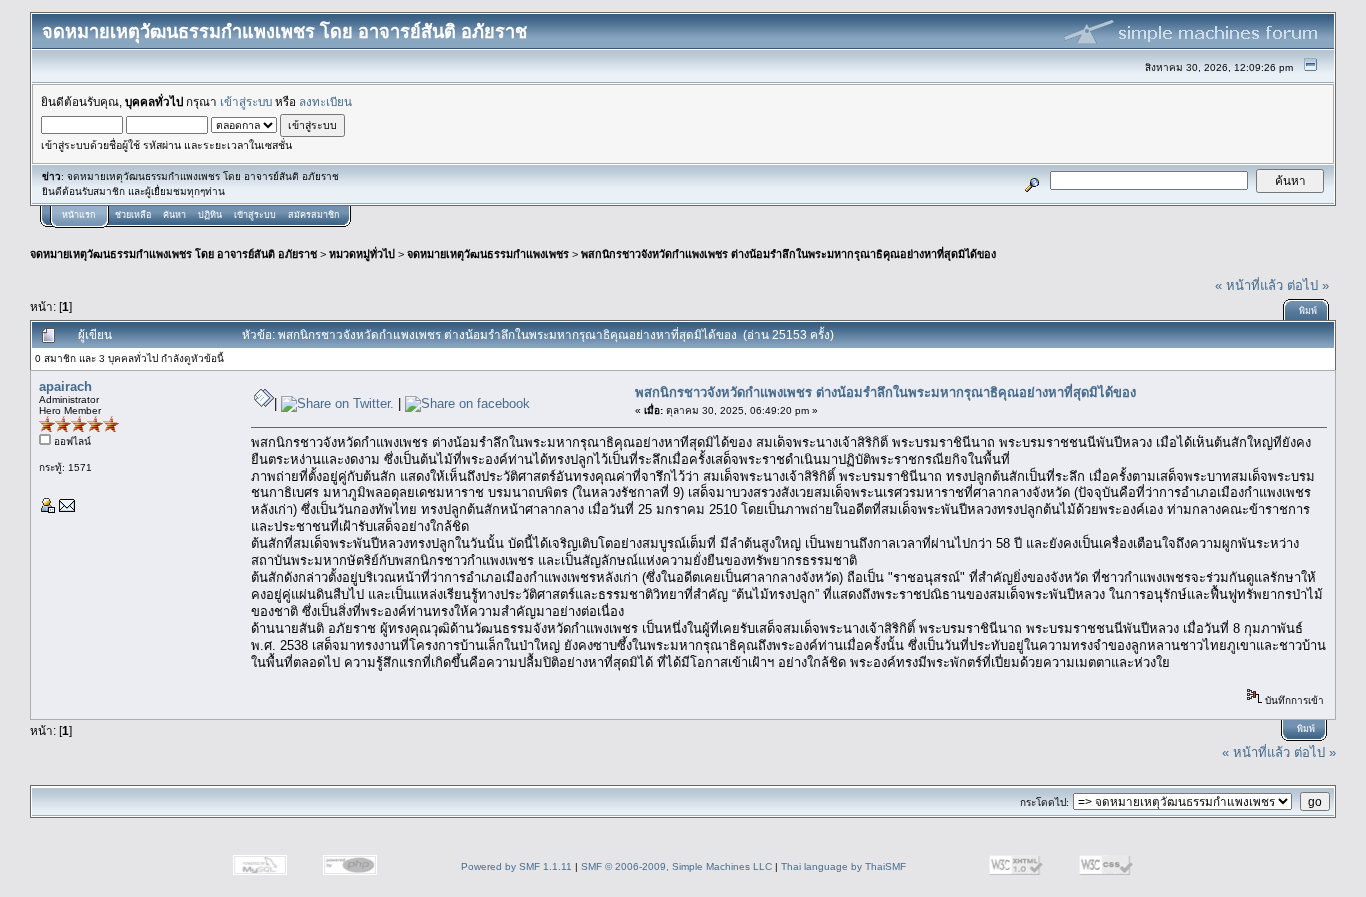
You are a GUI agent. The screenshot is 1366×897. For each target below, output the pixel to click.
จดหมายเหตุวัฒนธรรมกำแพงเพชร (488, 254)
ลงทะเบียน (325, 101)
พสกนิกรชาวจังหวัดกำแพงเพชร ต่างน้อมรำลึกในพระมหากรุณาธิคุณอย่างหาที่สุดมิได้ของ (788, 254)
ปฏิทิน (210, 215)
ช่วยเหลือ (133, 215)
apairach (65, 386)
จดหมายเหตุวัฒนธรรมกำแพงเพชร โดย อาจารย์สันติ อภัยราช (173, 254)
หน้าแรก (78, 215)
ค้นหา (174, 215)
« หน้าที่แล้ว (1249, 285)
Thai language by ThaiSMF (843, 866)
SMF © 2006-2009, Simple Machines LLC (676, 866)
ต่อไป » (1308, 285)
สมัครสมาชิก (313, 215)
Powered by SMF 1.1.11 (516, 866)
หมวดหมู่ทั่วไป (362, 254)
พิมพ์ (1308, 311)
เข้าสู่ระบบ (246, 101)
